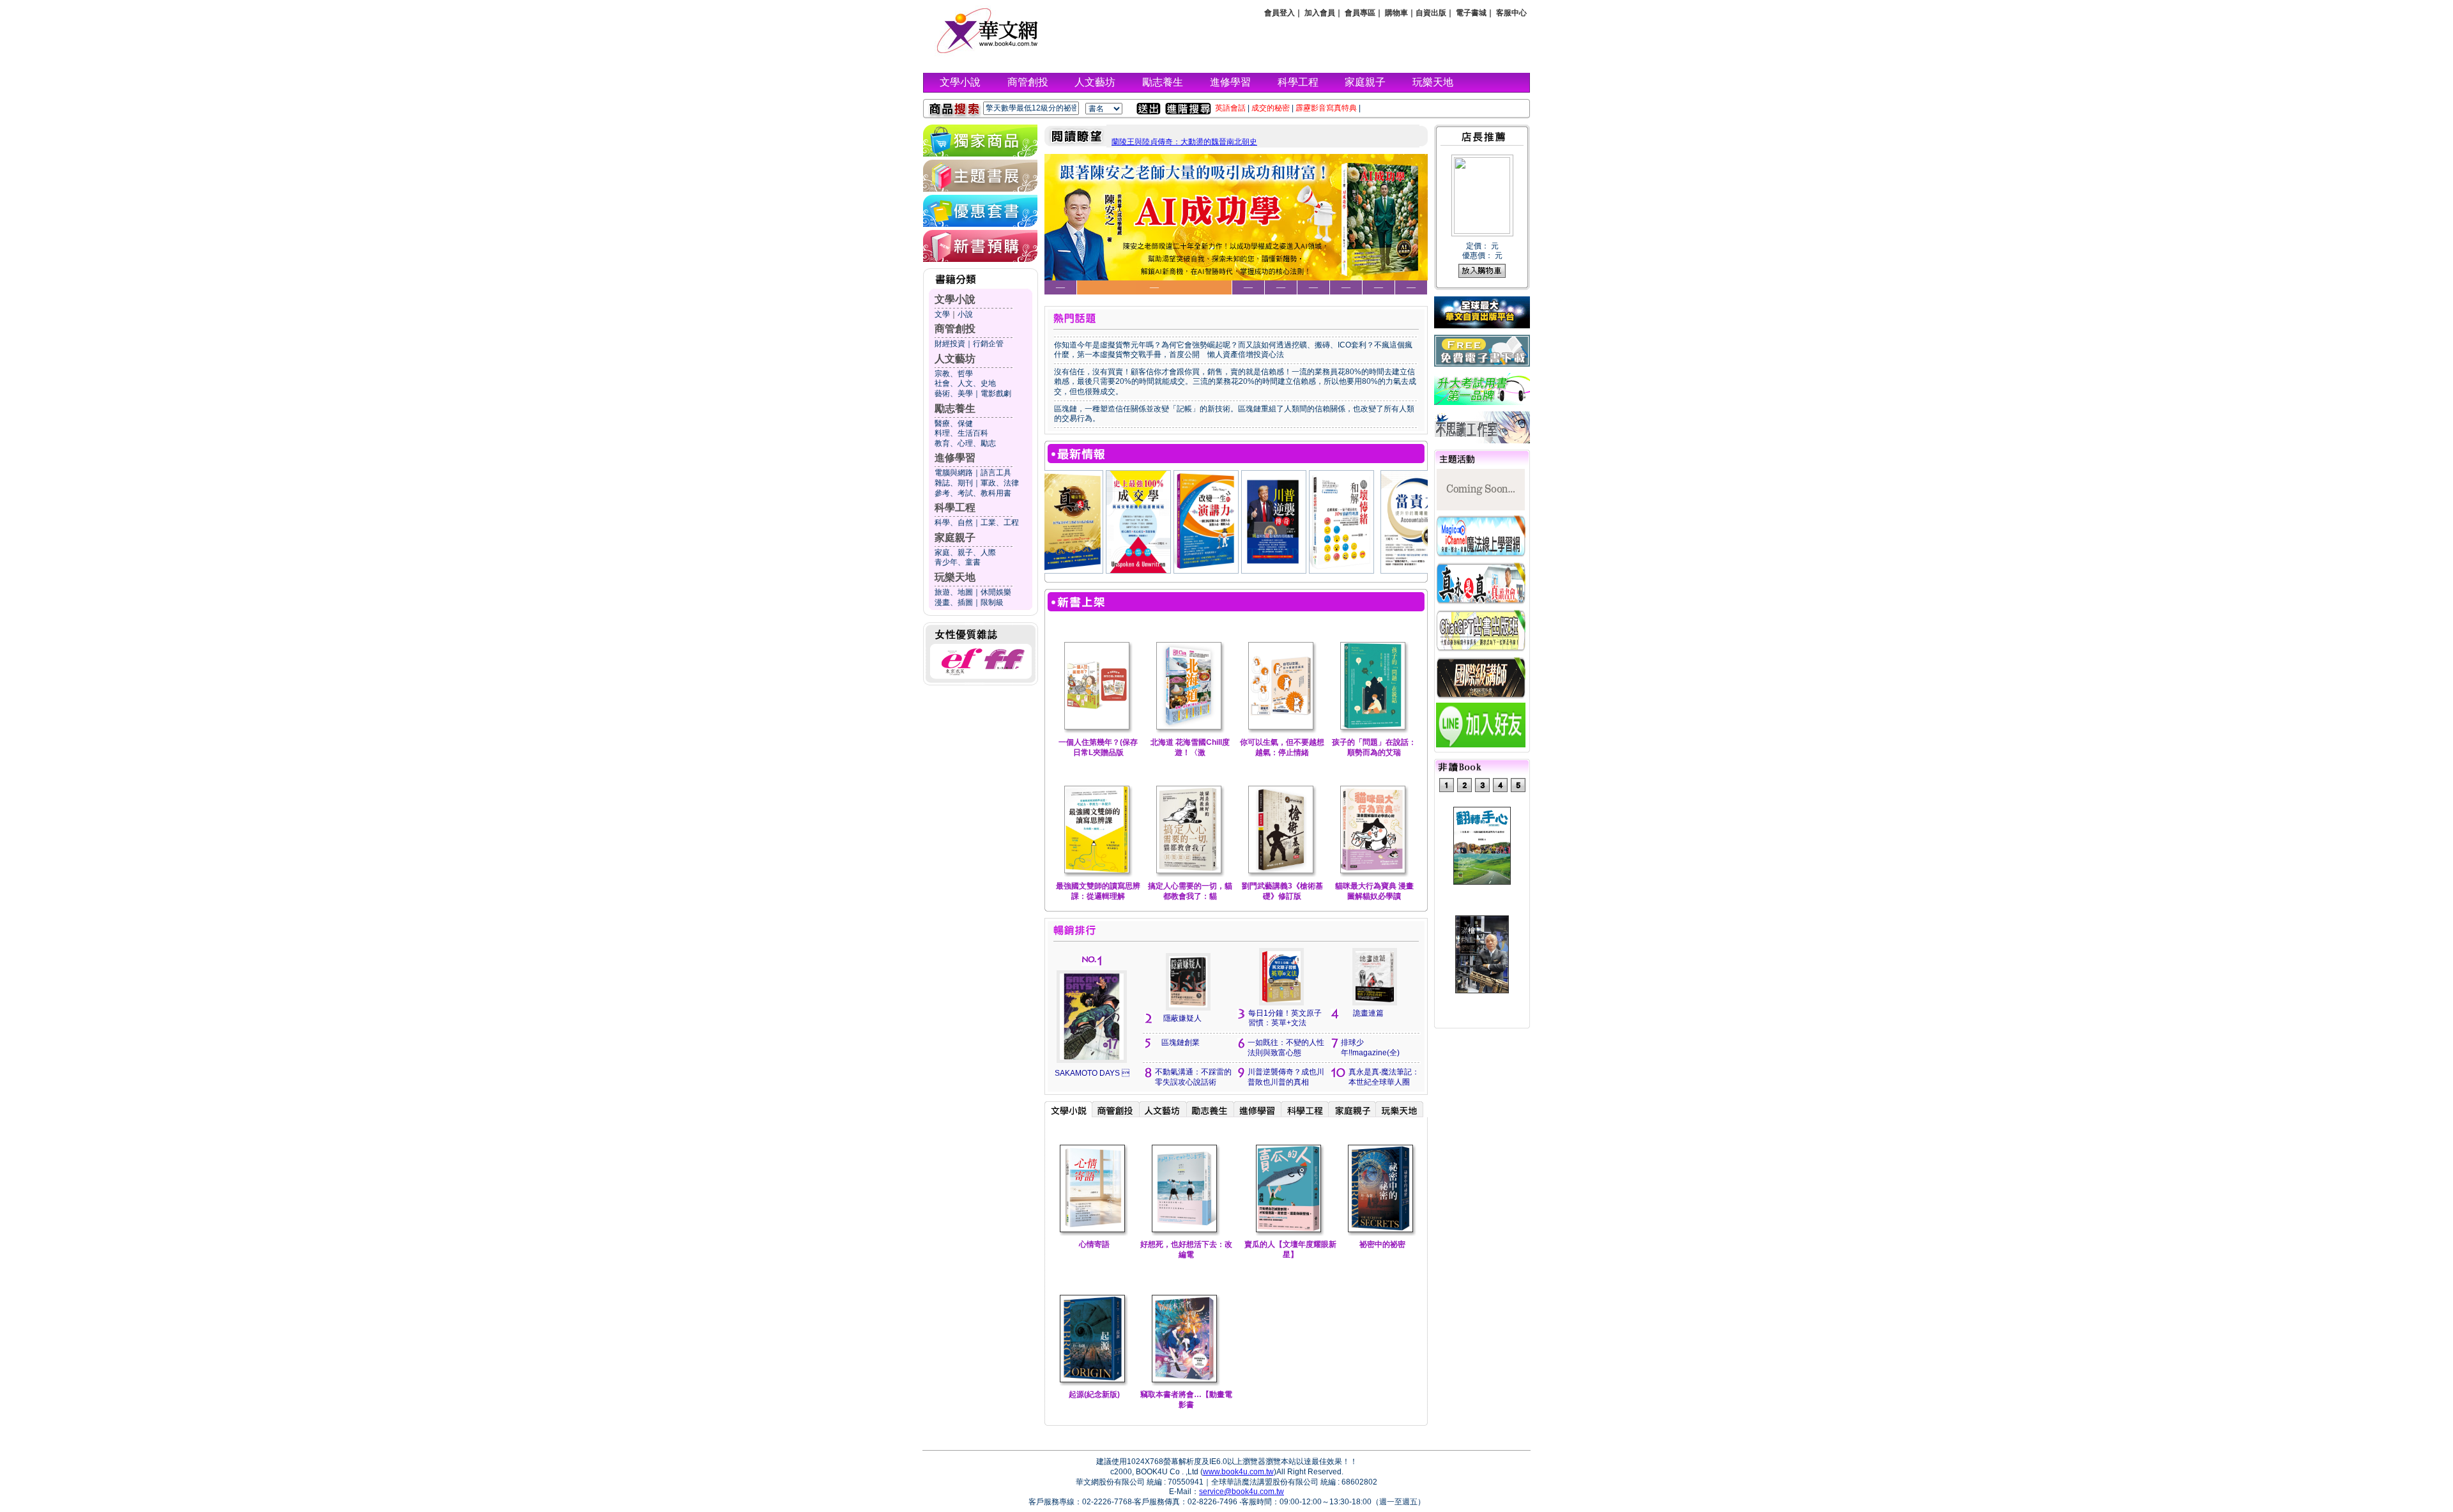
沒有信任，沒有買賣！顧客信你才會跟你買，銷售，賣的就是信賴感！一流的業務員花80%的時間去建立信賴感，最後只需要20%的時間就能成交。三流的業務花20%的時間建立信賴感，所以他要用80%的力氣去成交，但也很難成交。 (1235, 382)
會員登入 (1280, 13)
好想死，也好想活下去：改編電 (1186, 1249)
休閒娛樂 (996, 592)
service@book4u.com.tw (1242, 1492)
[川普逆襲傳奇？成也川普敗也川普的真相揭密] (1202, 570)
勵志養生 (1163, 82)
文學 (942, 314)
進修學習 (1230, 82)
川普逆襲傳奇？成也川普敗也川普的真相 (1286, 1077)
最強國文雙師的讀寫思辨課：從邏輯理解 (1098, 891)
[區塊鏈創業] (1409, 570)
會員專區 (1360, 13)
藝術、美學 (954, 393)
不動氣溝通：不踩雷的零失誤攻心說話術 (1193, 1077)
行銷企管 (988, 344)
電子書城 (1471, 13)
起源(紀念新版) (1094, 1394)
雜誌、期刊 (954, 483)
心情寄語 (1094, 1244)
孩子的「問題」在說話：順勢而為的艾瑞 (1374, 747)
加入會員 (1320, 13)
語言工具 (996, 473)
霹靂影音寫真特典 (1326, 108)
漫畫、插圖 (954, 602)
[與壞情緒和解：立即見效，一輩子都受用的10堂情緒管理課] (1269, 570)
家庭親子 (1365, 82)
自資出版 (1431, 13)
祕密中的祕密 (1382, 1244)
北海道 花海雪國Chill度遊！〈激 (1190, 747)
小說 (965, 314)
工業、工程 (1000, 523)
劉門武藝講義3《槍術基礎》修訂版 (1282, 891)
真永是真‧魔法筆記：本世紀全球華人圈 (1384, 1077)
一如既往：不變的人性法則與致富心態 (1286, 1048)
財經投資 (950, 344)
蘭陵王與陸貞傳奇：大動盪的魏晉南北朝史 (1184, 142)
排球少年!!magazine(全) (1370, 1048)
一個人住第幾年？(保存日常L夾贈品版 (1098, 747)
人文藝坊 (1095, 82)
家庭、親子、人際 (965, 553)
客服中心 (1511, 13)
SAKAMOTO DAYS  (1092, 1073)
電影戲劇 (996, 393)
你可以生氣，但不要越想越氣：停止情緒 (1282, 747)
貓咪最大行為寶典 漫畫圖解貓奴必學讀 (1374, 891)
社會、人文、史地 (965, 383)
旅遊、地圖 (954, 592)
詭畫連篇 (1368, 1013)
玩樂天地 (1433, 82)
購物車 (1396, 13)
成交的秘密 (1271, 108)
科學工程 (1298, 82)
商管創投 (1028, 82)
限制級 (992, 602)
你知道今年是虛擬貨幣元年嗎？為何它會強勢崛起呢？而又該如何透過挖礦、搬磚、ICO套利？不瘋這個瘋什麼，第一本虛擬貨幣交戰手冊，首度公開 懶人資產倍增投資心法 (1233, 350)
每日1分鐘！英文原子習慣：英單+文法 (1285, 1018)
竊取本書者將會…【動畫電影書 (1186, 1400)
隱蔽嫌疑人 (1182, 1018)
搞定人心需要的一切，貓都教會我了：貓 (1190, 891)
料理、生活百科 (961, 433)
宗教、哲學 (954, 374)
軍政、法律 (1000, 483)
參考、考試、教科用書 (973, 493)
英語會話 (1230, 108)
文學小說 (960, 82)
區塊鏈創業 (1181, 1042)
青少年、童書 (958, 562)
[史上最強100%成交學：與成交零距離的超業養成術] (1066, 570)
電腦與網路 (954, 473)
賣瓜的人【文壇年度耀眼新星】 (1290, 1249)
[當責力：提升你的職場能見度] (1341, 570)
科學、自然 (954, 523)
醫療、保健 (954, 424)
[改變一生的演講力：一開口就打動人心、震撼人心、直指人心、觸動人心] (1134, 570)
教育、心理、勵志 (965, 443)
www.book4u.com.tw (1238, 1472)
